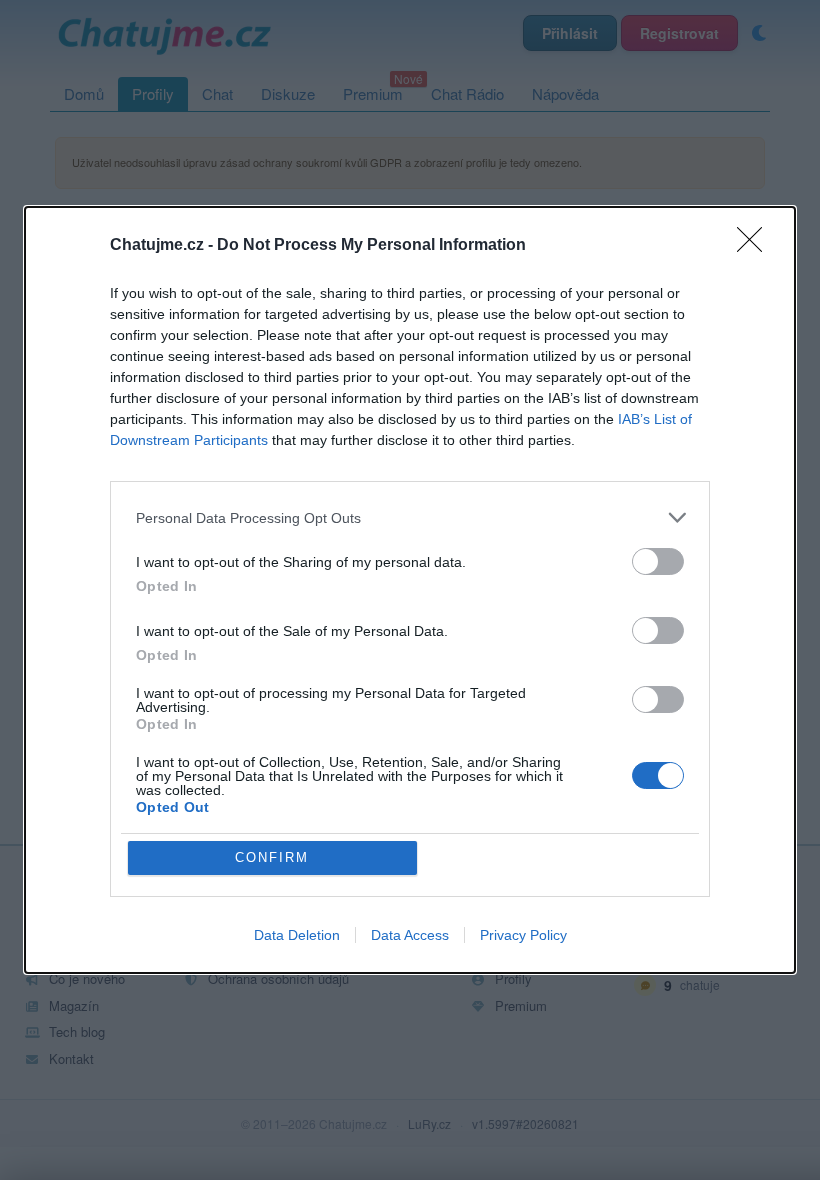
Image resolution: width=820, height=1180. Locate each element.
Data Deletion (297, 935)
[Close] (756, 246)
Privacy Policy (523, 935)
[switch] (658, 561)
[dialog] (410, 590)
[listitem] (410, 517)
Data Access (410, 935)
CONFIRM (272, 857)
